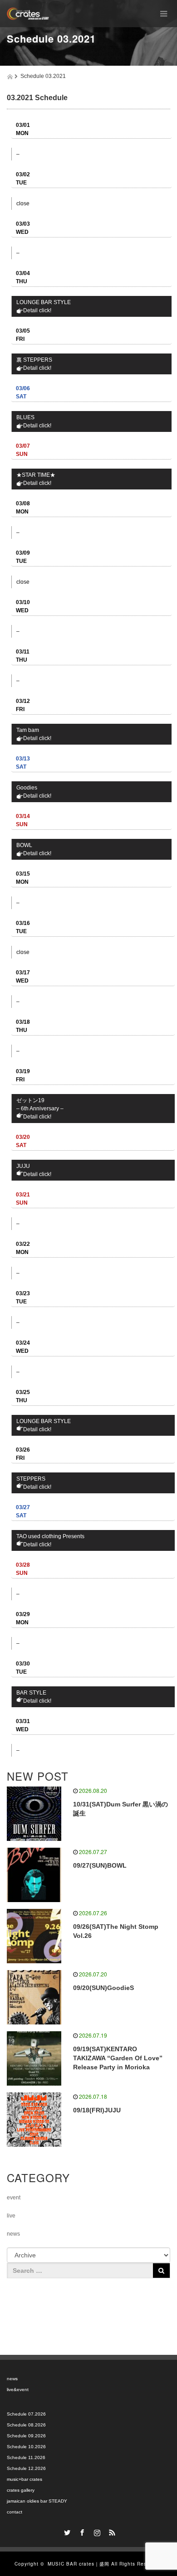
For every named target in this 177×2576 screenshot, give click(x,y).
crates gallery (21, 2490)
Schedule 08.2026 (26, 2425)
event (14, 2198)
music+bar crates (25, 2479)
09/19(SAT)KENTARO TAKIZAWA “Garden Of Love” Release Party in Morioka (118, 2058)
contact (15, 2512)
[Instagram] (96, 2531)
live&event (18, 2390)
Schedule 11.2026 (26, 2457)
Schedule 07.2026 (26, 2414)
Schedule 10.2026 (26, 2447)
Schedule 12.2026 (26, 2468)
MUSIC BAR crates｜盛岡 (79, 2564)
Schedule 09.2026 (26, 2436)
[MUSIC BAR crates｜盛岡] (28, 14)
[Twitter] (66, 2531)
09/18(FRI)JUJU (97, 2110)
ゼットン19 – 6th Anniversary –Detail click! (40, 1109)
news (13, 2234)
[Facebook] (81, 2531)
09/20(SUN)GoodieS (103, 1988)
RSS (111, 2531)
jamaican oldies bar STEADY (37, 2501)
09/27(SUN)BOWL (100, 1865)
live (11, 2216)
